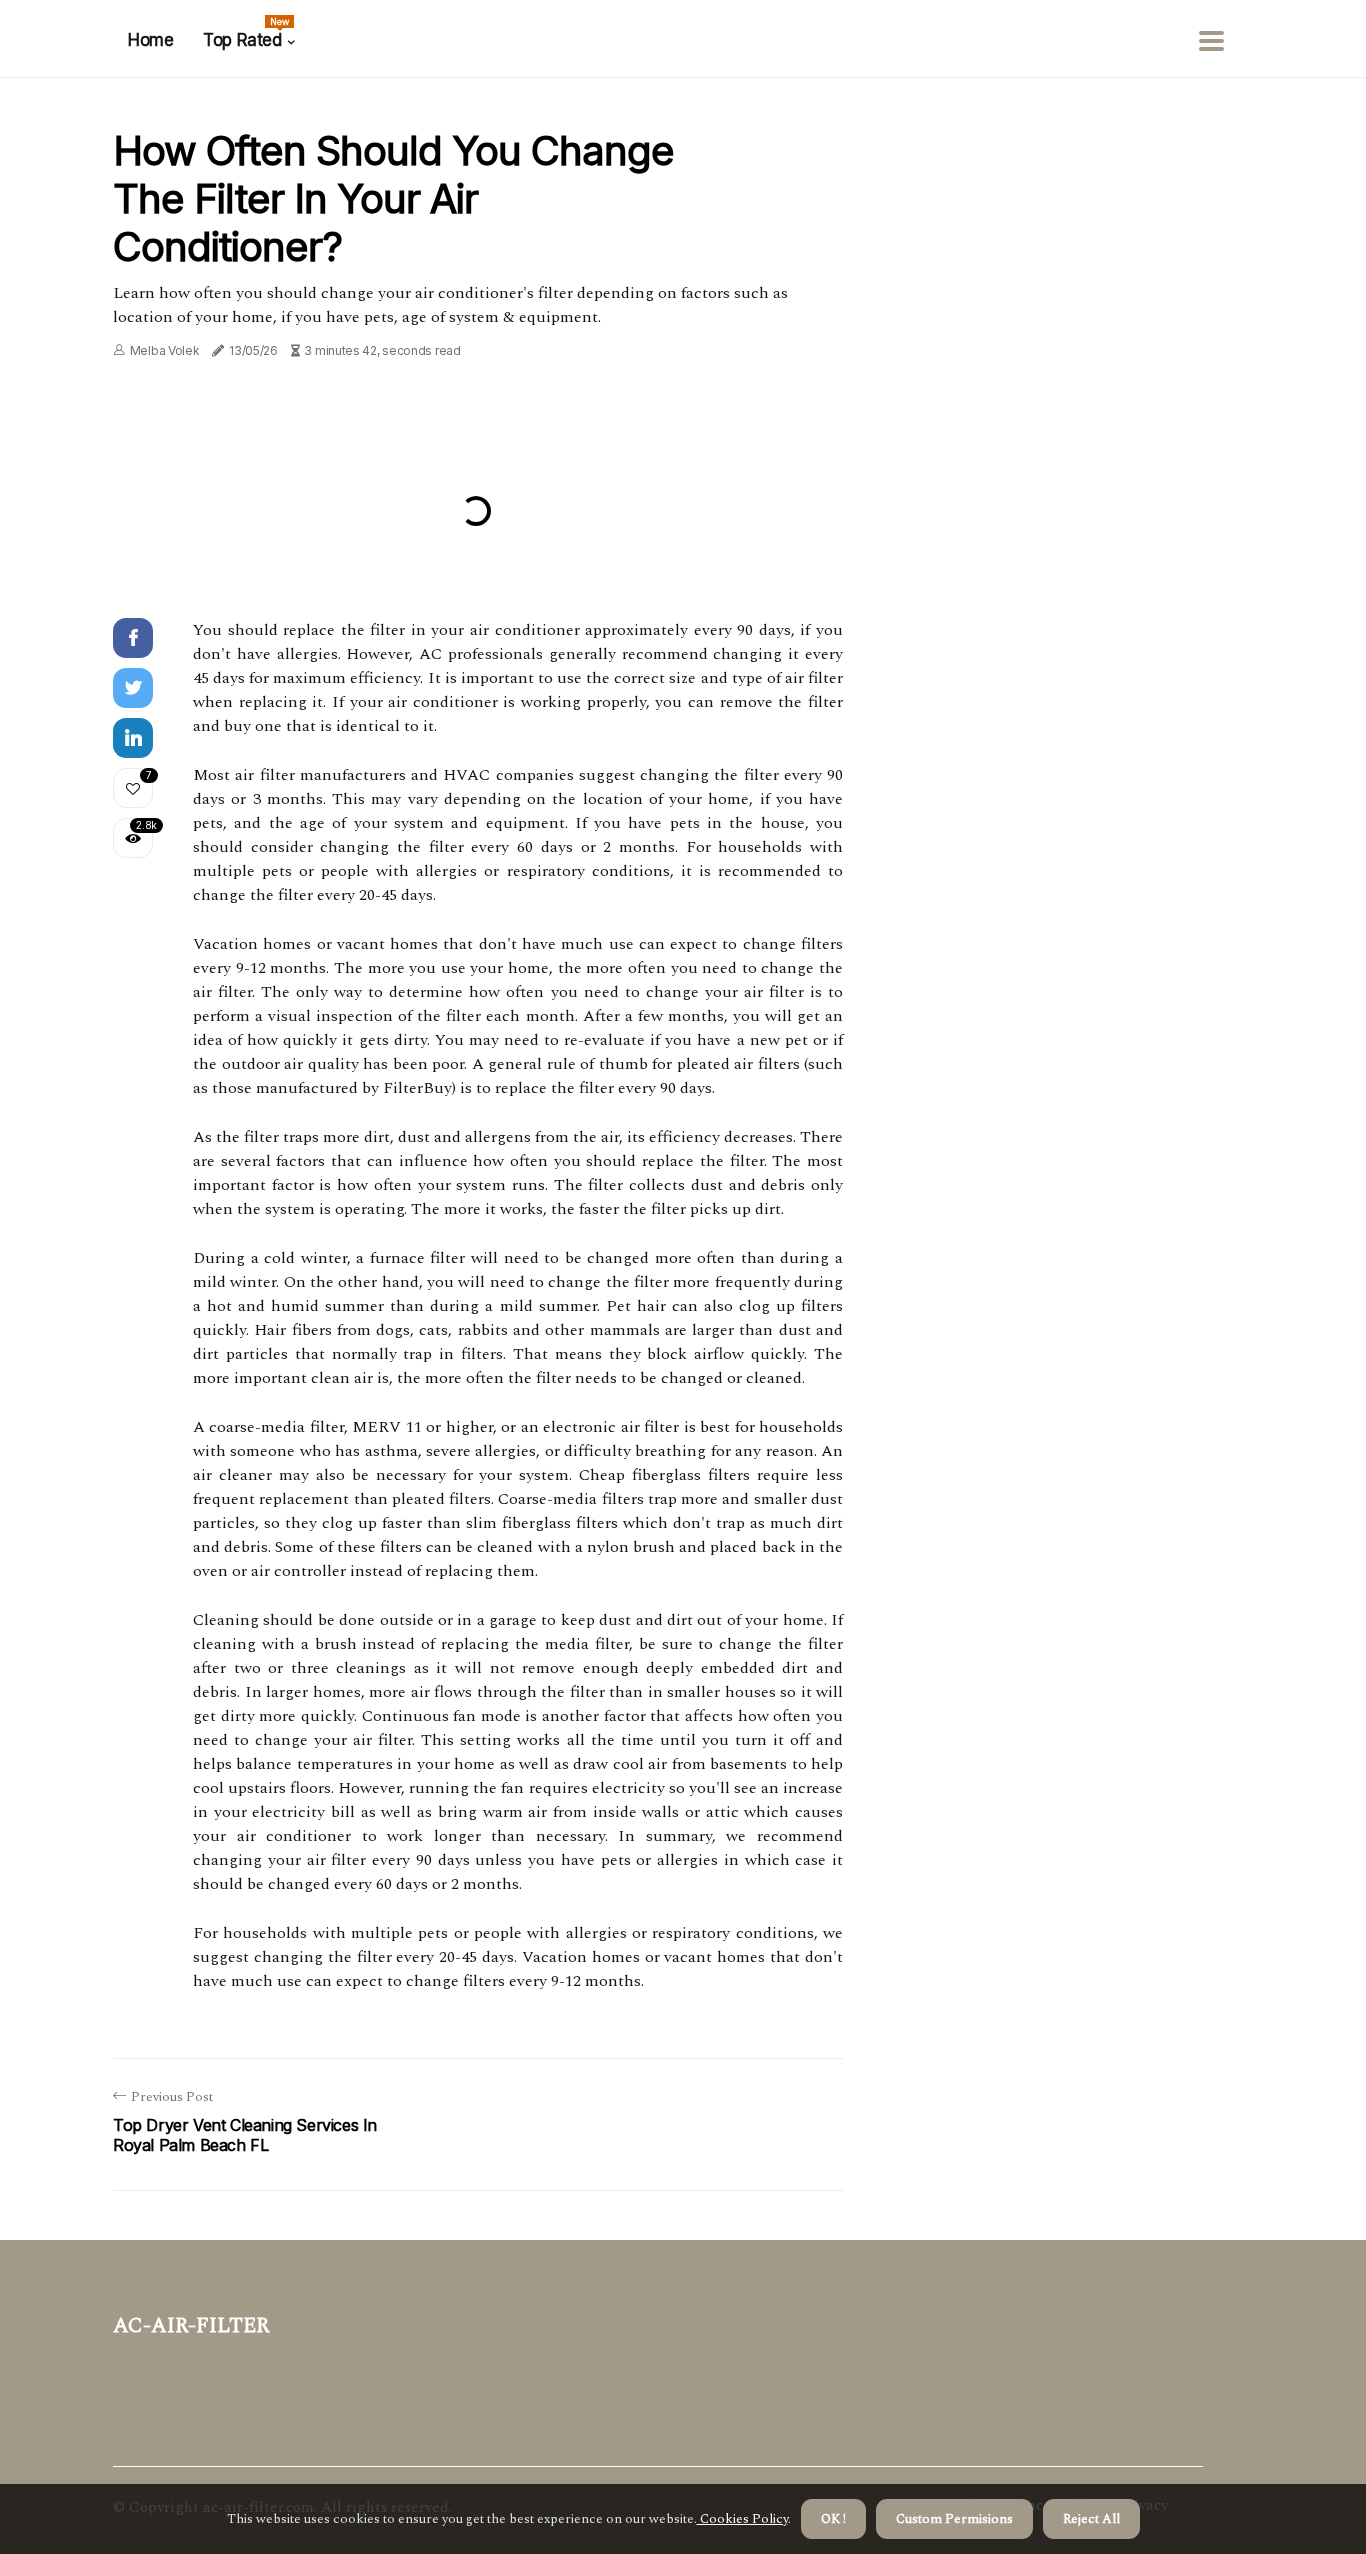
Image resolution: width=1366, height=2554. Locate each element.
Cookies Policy (742, 2519)
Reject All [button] (1091, 2519)
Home (150, 40)
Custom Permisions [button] (954, 2519)
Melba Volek (165, 350)
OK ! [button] (833, 2519)
